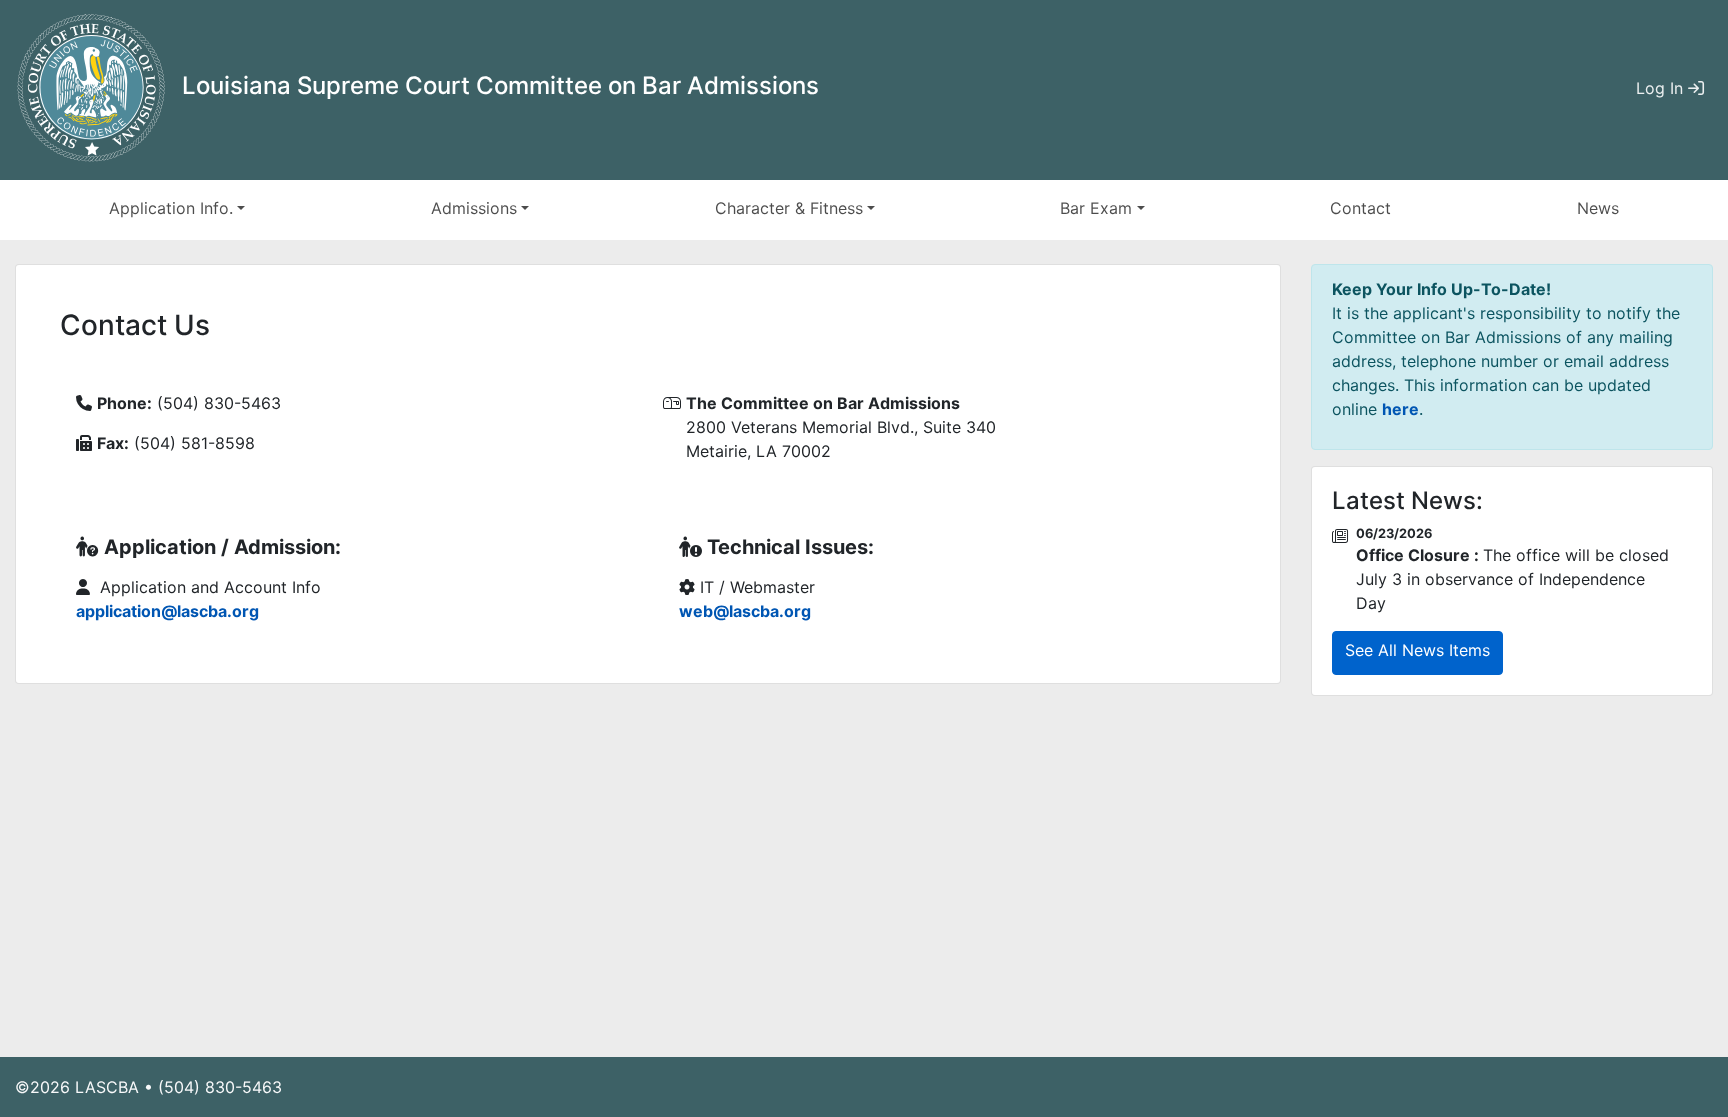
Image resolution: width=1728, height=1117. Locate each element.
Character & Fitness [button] (789, 208)
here (1400, 409)
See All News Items (1417, 650)
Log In (1662, 88)
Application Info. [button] (171, 208)
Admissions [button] (474, 208)
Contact (1360, 208)
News (1598, 208)
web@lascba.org (745, 611)
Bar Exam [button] (1096, 208)
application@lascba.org (167, 611)
